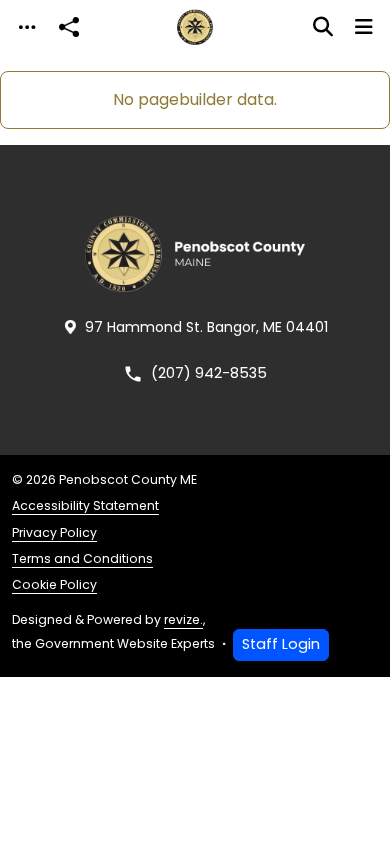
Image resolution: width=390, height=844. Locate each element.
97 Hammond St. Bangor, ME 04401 (206, 327)
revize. (183, 619)
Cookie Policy (54, 584)
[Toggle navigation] (27, 27)
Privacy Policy (54, 532)
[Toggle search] (323, 27)
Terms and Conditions (82, 558)
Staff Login (281, 644)
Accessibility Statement (85, 505)
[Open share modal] (69, 27)
